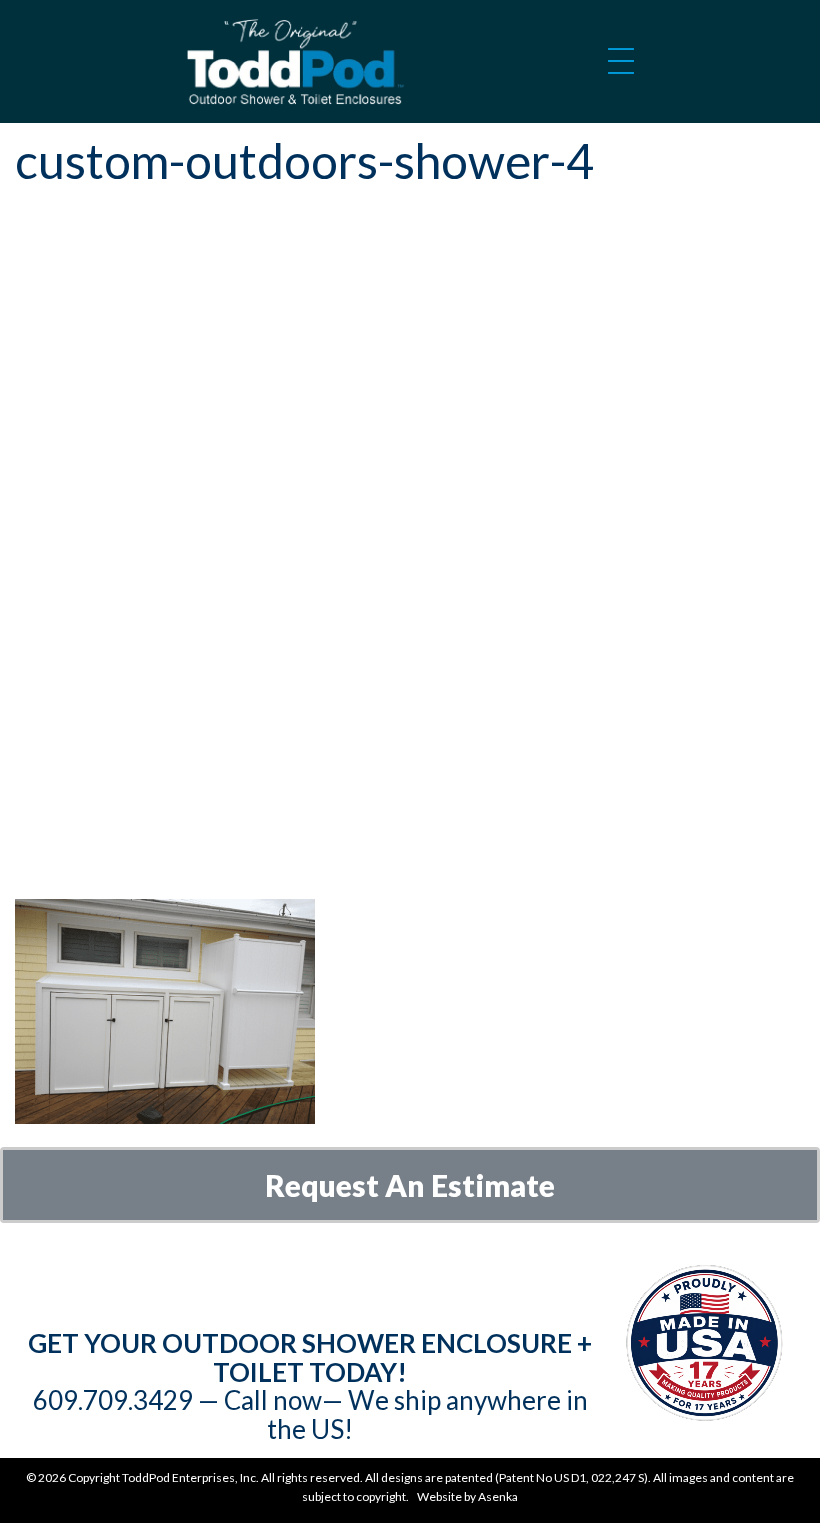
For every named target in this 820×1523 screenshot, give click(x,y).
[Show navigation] (621, 68)
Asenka (498, 1496)
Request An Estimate (410, 1185)
